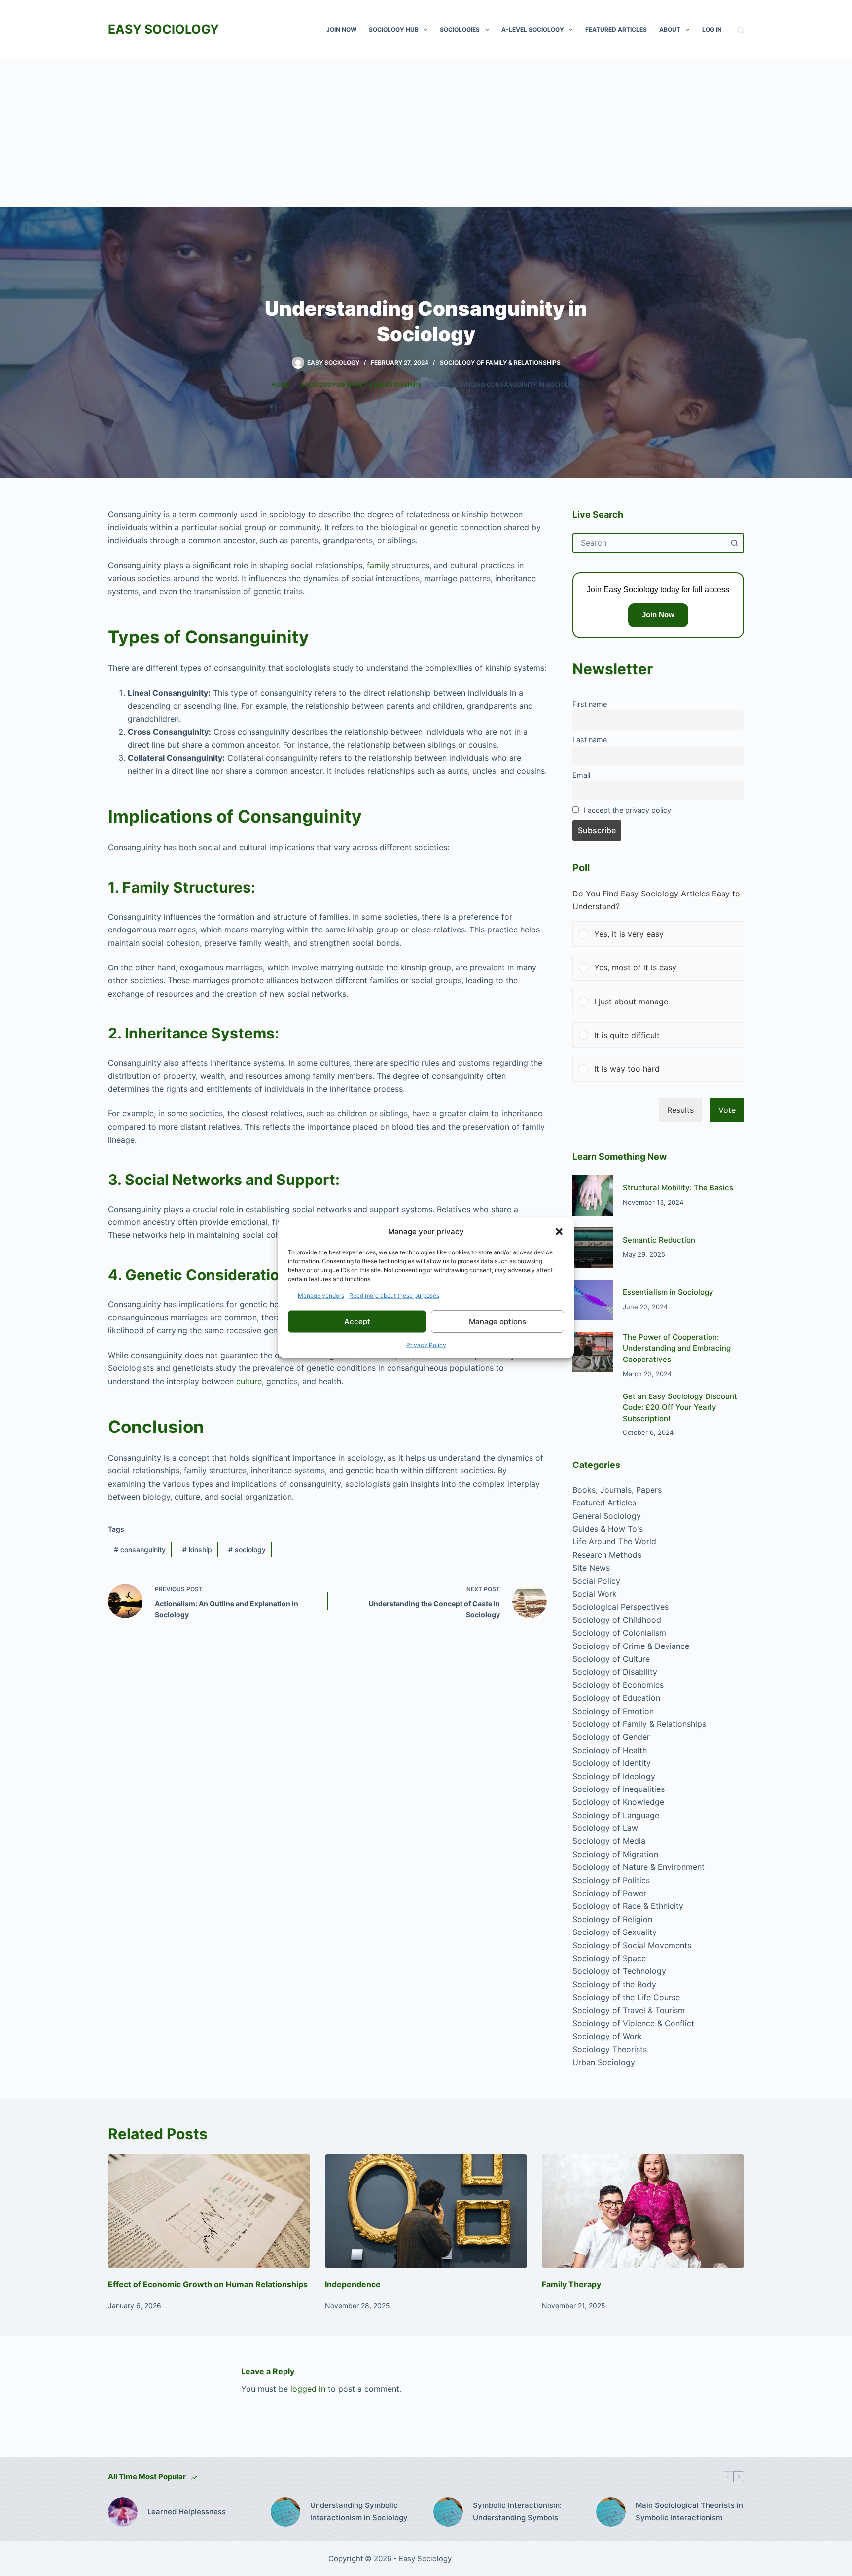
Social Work (595, 1594)
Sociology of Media (609, 1841)
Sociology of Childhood (617, 1620)
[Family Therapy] (643, 2211)
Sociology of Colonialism (619, 1633)
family (378, 565)
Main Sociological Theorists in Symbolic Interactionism (689, 2511)
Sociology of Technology (619, 1971)
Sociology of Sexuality (615, 1932)
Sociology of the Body (614, 1984)
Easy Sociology (163, 29)
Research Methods (607, 1555)
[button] (559, 1232)
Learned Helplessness (187, 2512)
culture (249, 1381)
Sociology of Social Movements (632, 1945)
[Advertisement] (426, 133)
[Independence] (426, 2211)
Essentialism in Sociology (668, 1292)
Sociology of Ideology (614, 1776)
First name (590, 704)
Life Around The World (614, 1541)
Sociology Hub (394, 29)
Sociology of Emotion (613, 1711)
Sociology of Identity (612, 1763)
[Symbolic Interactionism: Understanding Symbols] (448, 2512)
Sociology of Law (605, 1828)
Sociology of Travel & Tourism (629, 2010)
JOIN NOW (341, 29)
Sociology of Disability (615, 1672)
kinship (197, 1550)
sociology (247, 1550)
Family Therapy (571, 2284)
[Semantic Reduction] (593, 1248)
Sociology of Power (609, 1893)
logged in (308, 2389)
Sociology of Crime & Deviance (631, 1646)
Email (581, 775)
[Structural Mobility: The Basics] (593, 1195)
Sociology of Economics (618, 1685)
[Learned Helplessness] (123, 2512)
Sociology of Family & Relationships (500, 363)
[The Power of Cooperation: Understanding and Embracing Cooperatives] (593, 1352)
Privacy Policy (426, 1344)
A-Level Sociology (533, 29)
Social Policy (596, 1581)
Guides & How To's (608, 1529)
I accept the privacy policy (627, 810)
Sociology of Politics (611, 1880)
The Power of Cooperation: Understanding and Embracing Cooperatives (677, 1348)
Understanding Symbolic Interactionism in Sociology (359, 2511)
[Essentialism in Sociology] (593, 1300)
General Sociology (607, 1516)
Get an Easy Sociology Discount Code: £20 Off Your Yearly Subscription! (680, 1407)
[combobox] (649, 543)
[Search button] (734, 543)
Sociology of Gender (611, 1737)
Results (680, 1110)
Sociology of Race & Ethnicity (628, 1906)
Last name (590, 739)
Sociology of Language (616, 1815)
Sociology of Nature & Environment (639, 1867)
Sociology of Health (610, 1750)
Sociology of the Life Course (626, 1997)
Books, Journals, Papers (617, 1490)
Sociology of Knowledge (618, 1802)
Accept (357, 1321)
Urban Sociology (604, 2062)
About (670, 29)
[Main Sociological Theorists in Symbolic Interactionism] (611, 2512)
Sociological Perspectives (621, 1607)
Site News (591, 1568)
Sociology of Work (607, 2036)
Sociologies (460, 29)
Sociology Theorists (610, 2049)
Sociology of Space (609, 1958)
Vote (727, 1110)
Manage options (497, 1321)
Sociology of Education (616, 1698)
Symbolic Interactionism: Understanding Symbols (517, 2511)
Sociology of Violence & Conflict (633, 2023)
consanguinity (140, 1550)
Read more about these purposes (394, 1295)
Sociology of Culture (611, 1659)
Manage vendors (321, 1295)
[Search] (741, 30)
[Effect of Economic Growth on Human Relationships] (209, 2211)
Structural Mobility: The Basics (678, 1188)
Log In (712, 29)
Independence (353, 2284)
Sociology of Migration (615, 1854)
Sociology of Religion (612, 1919)
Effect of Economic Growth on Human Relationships (208, 2284)
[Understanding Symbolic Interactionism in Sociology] (285, 2512)
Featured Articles (616, 29)
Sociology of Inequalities (619, 1789)
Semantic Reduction (659, 1240)
